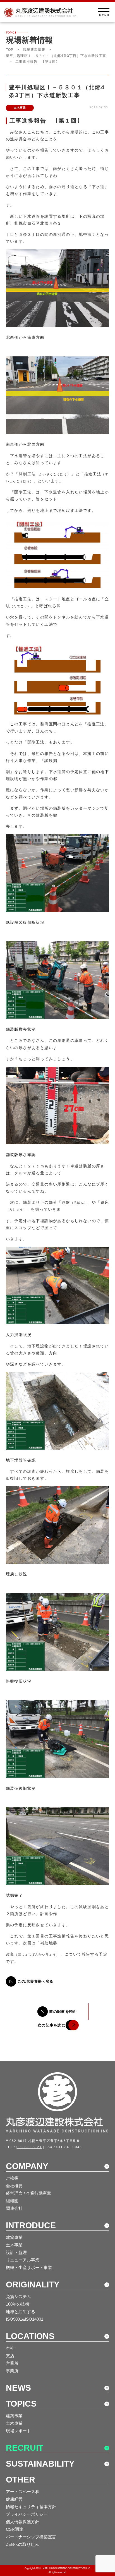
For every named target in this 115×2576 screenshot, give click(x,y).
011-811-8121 (29, 2147)
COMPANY (27, 2166)
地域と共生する (21, 2312)
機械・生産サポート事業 (29, 2267)
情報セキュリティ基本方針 (31, 2507)
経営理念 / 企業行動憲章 (28, 2193)
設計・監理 (16, 2252)
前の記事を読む (63, 2012)
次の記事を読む (52, 2025)
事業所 (12, 2371)
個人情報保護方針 (23, 2522)
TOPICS (21, 2404)
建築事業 (14, 2237)
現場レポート (18, 2431)
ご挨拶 (12, 2178)
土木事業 (14, 2245)
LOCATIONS (30, 2336)
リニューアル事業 (23, 2260)
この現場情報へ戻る (36, 1981)
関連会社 (14, 2208)
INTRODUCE (31, 2225)
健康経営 (14, 2499)
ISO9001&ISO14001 (25, 2319)
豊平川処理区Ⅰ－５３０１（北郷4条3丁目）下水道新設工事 (56, 56)
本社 (10, 2348)
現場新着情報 (34, 50)
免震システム (18, 2296)
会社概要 (14, 2186)
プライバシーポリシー (27, 2514)
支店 (10, 2356)
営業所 (12, 2363)
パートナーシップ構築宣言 (31, 2537)
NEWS (18, 2388)
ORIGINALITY (33, 2284)
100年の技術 (18, 2304)
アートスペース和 (23, 2492)
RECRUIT (25, 2448)
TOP (10, 50)
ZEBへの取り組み (22, 2544)
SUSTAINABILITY (40, 2464)
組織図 (12, 2201)
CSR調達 (15, 2529)
